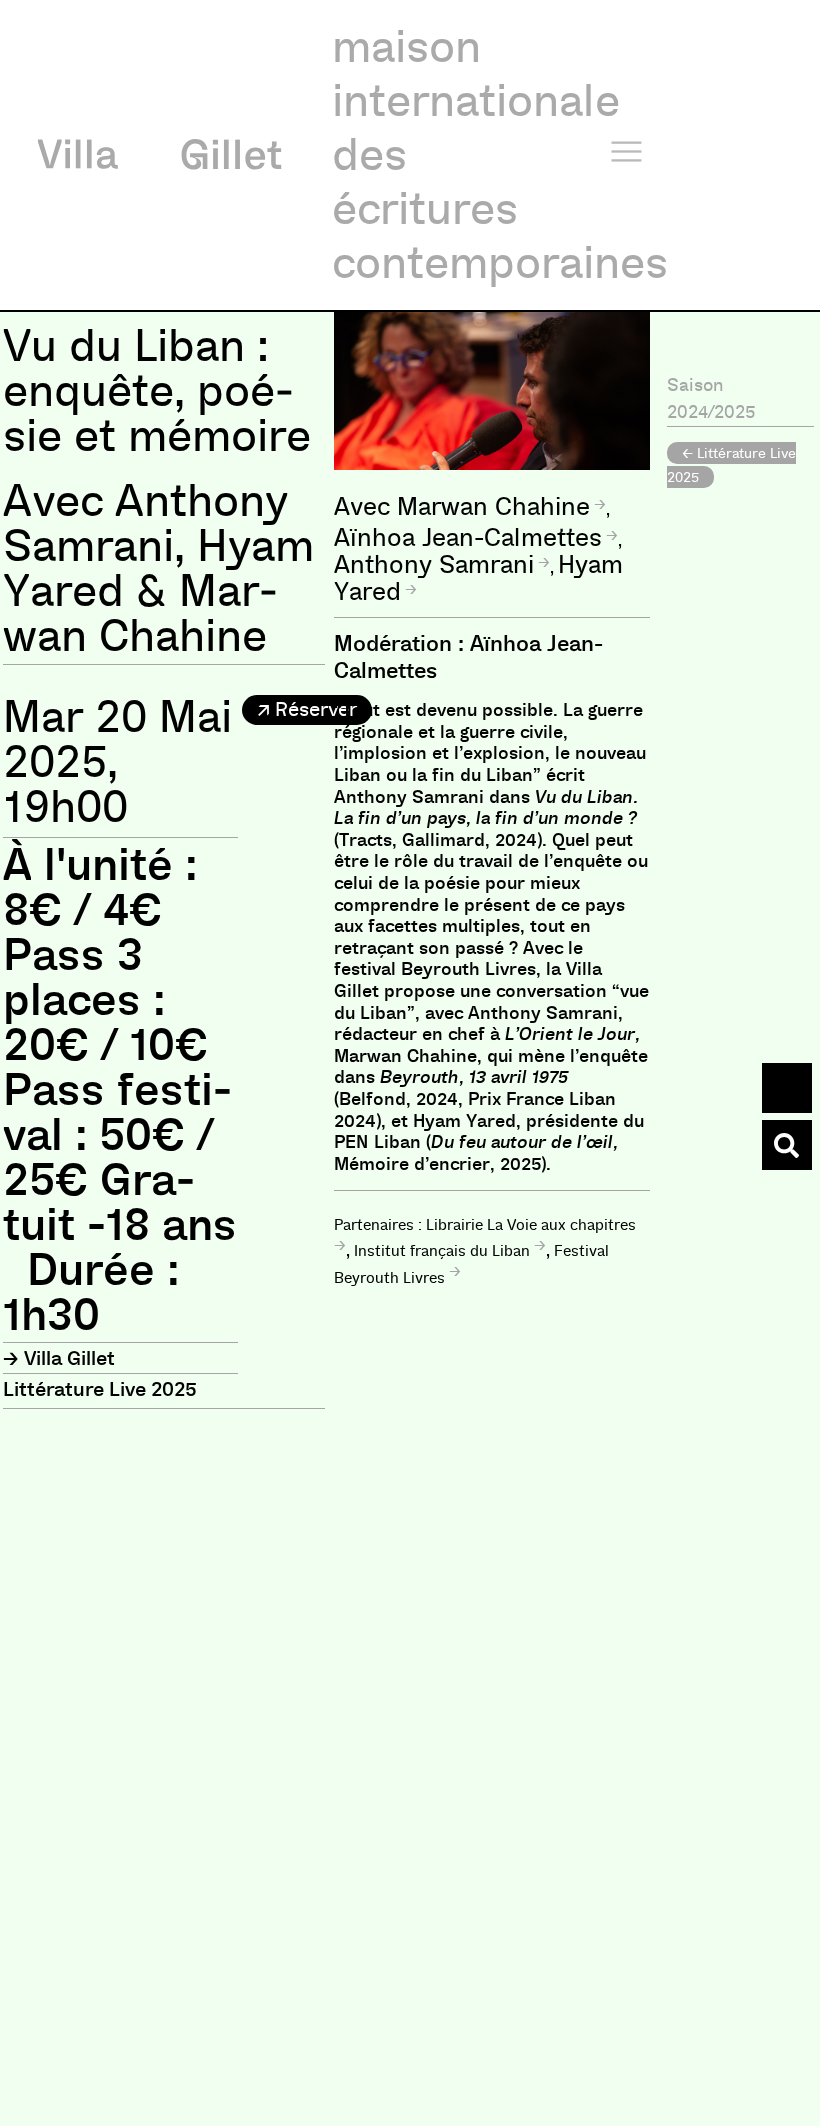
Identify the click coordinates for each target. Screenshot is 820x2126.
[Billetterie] (787, 1088)
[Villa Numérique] (787, 1145)
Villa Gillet (69, 1358)
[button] (307, 710)
